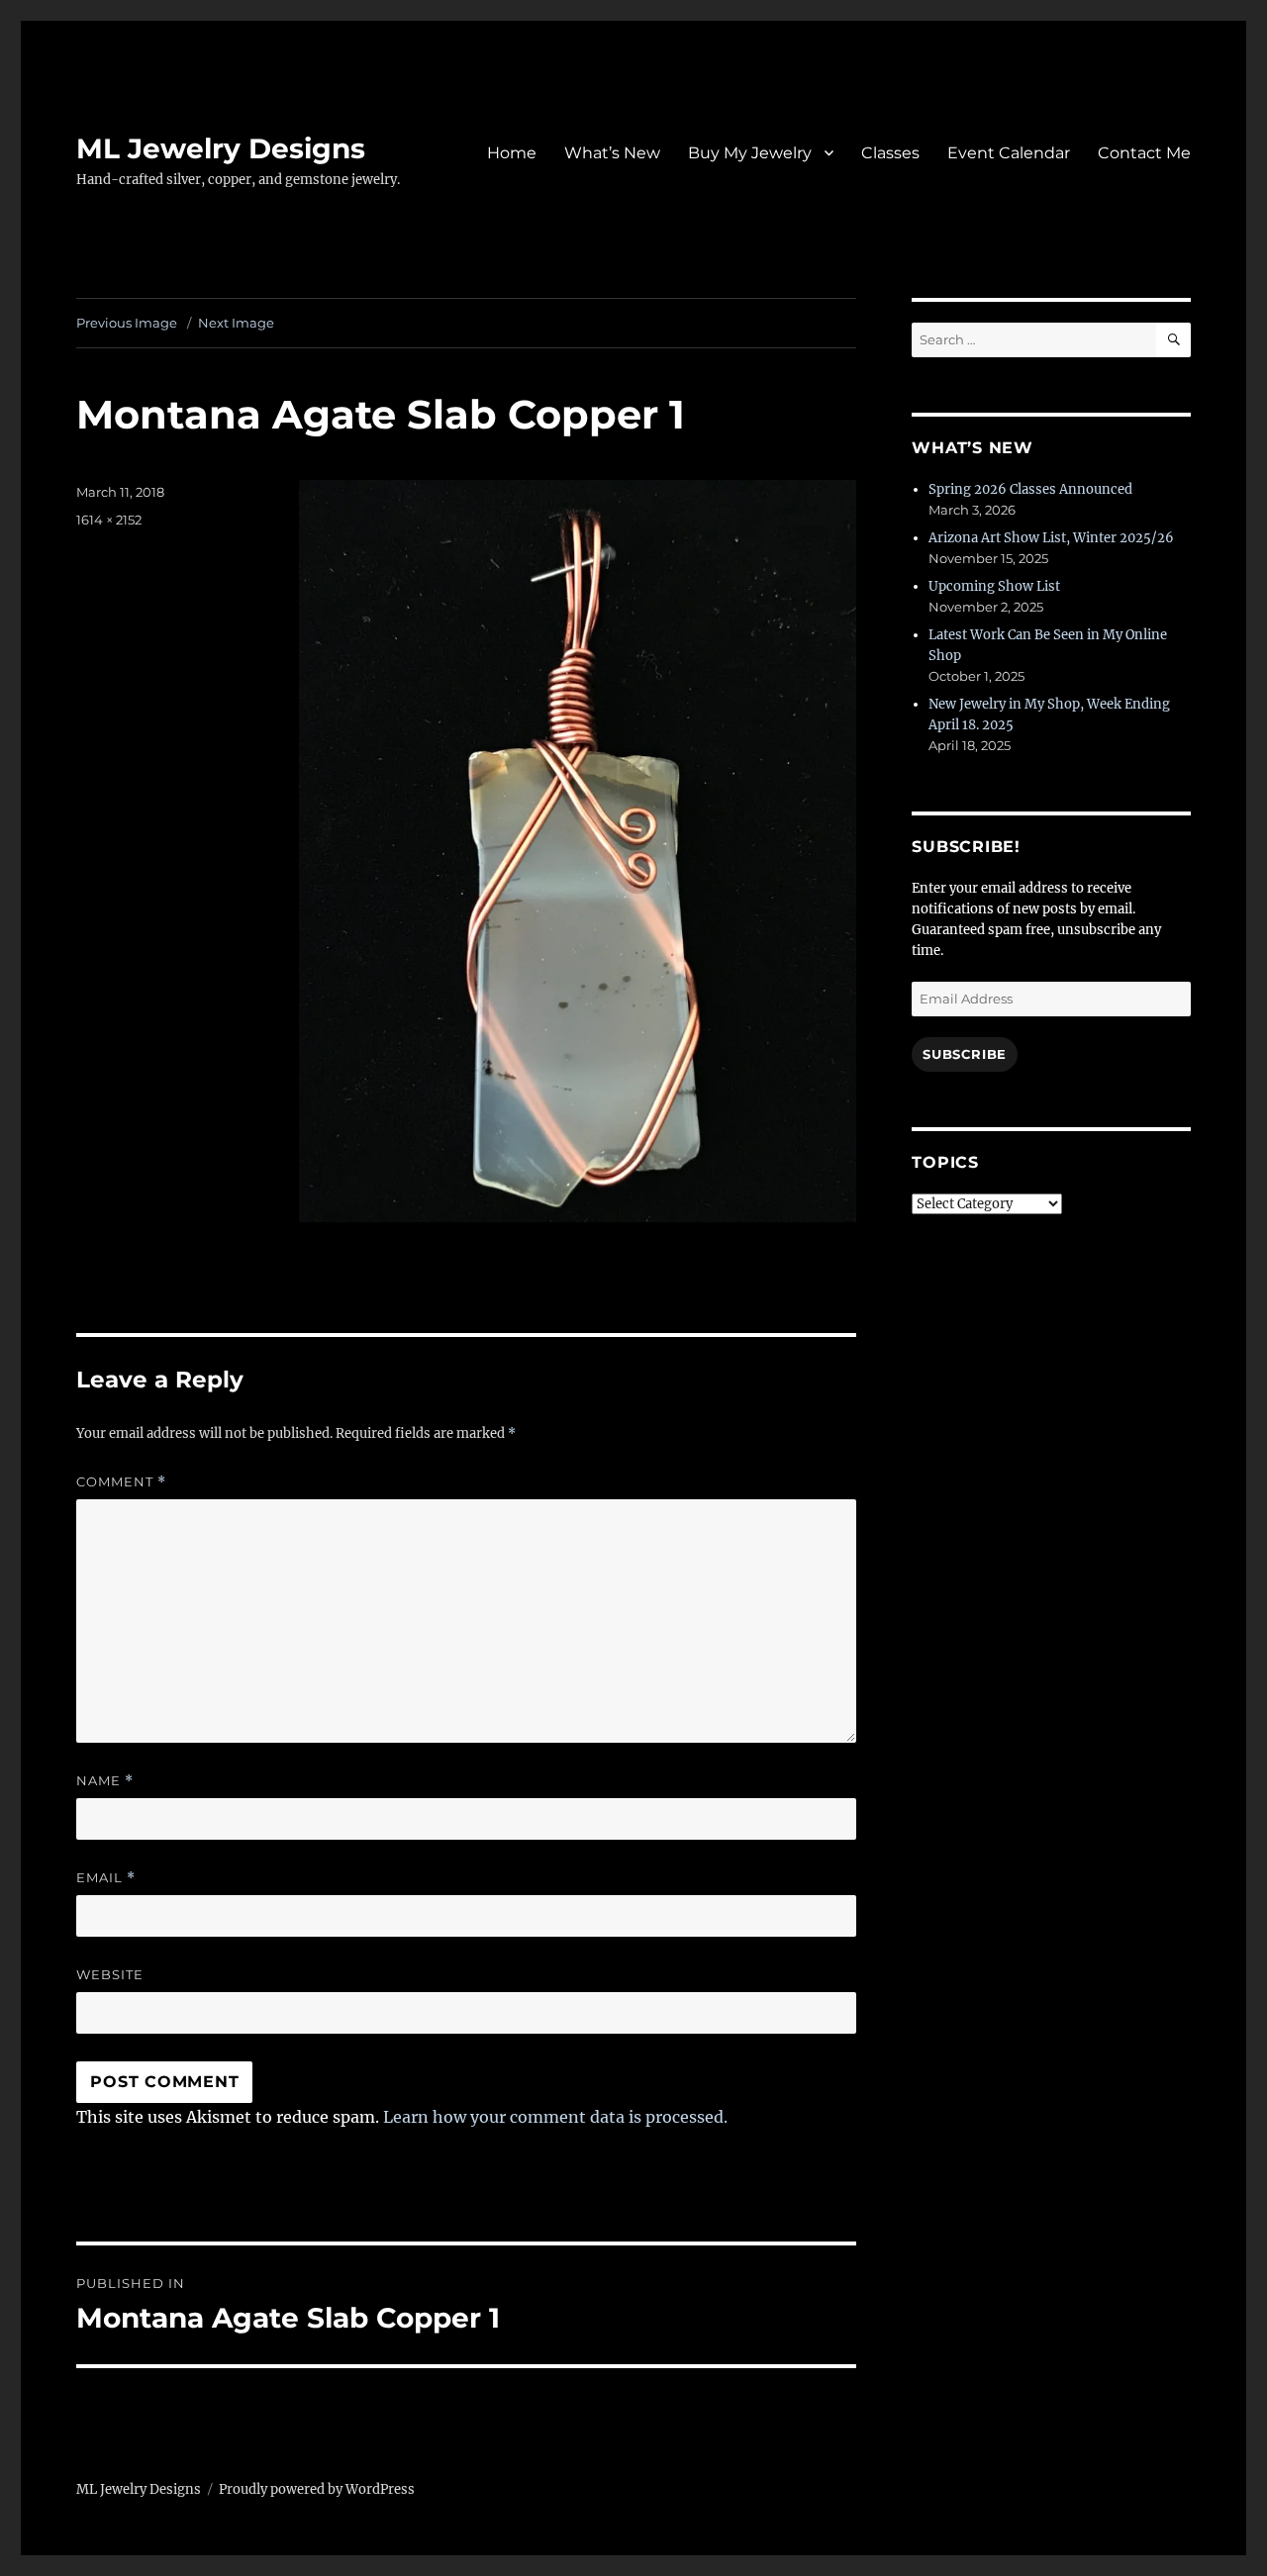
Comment (121, 1482)
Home (512, 153)
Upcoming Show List (994, 586)
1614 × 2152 (109, 520)
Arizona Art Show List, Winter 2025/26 (1051, 538)
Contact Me (1144, 153)
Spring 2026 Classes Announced (1030, 489)
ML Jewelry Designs (221, 148)
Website (110, 1974)
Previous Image (127, 323)
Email (106, 1878)
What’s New (612, 153)
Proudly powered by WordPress (317, 2489)
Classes (890, 153)
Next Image (236, 323)
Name (105, 1781)
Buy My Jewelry (750, 153)
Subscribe (964, 1054)
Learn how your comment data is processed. (555, 2117)
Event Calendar (1009, 153)
